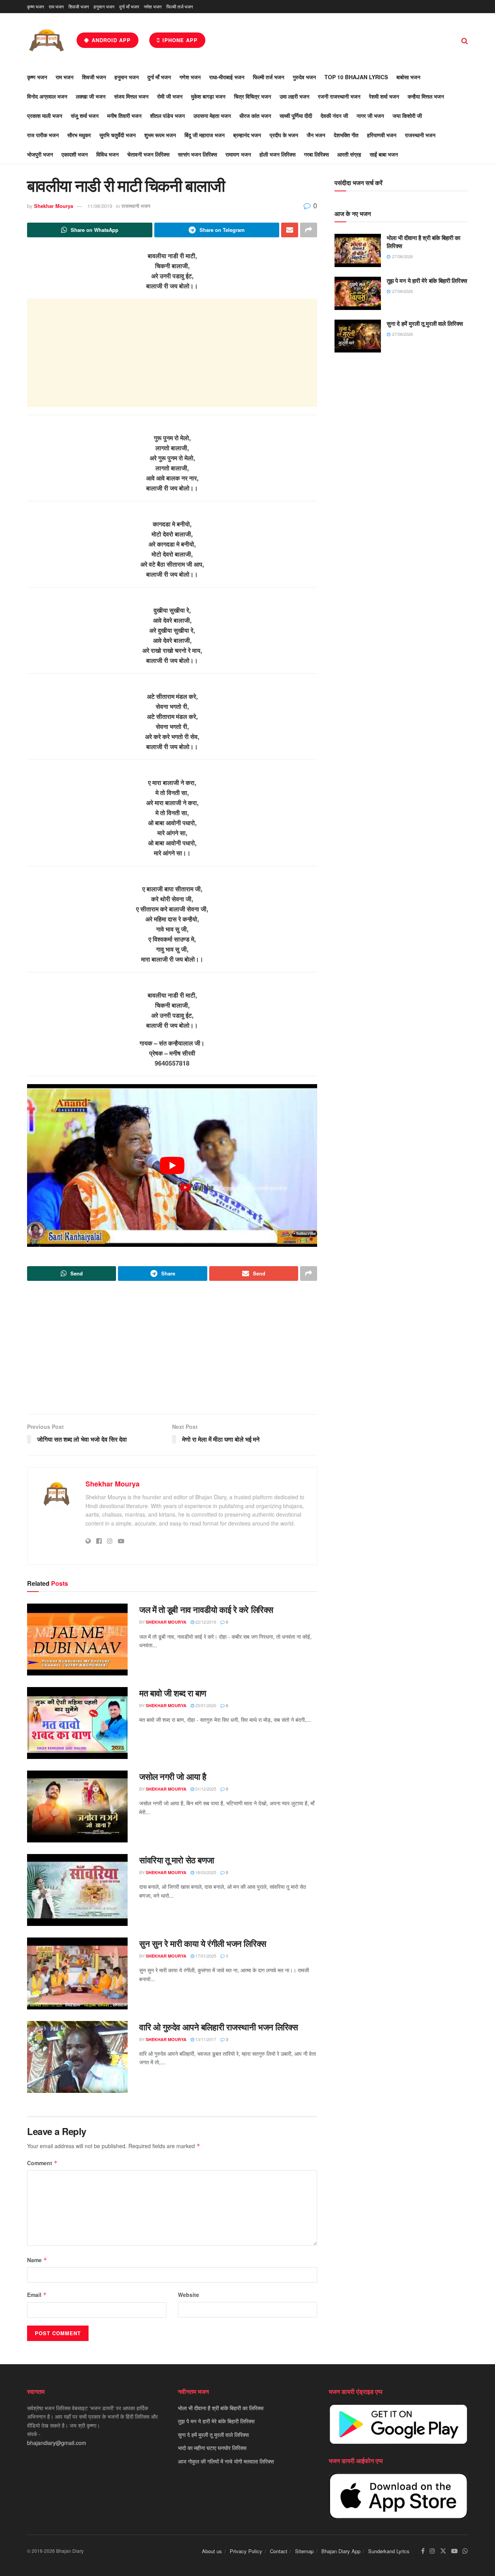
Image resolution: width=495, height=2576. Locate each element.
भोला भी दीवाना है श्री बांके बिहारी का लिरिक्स (423, 242)
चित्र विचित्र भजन (253, 96)
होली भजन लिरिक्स (277, 154)
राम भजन (56, 6)
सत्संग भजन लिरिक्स (197, 154)
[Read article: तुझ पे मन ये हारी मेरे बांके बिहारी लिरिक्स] (358, 293)
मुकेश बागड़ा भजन (208, 96)
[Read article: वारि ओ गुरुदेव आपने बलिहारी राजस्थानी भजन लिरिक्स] (77, 2057)
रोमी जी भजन (170, 96)
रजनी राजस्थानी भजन (339, 96)
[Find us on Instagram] (432, 2551)
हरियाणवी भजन (382, 135)
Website (189, 2295)
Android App (110, 40)
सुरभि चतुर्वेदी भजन (118, 135)
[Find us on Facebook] (423, 2551)
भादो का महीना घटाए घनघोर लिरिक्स (212, 2448)
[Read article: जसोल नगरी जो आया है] (77, 1806)
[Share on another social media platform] (309, 230)
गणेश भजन (153, 6)
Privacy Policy (246, 2551)
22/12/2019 (205, 1622)
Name (37, 2260)
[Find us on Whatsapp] (465, 2551)
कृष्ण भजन (36, 6)
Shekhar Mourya (54, 206)
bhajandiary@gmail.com (57, 2443)
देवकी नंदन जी (334, 116)
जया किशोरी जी (407, 116)
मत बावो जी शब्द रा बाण (173, 1693)
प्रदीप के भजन (284, 135)
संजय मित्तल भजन (131, 96)
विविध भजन (108, 154)
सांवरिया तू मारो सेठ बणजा (177, 1860)
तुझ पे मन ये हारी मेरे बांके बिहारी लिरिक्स (427, 281)
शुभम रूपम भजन (160, 135)
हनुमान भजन (104, 6)
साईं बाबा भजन (384, 154)
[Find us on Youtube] (454, 2551)
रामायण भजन (238, 154)
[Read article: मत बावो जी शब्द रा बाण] (77, 1723)
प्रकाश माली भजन (45, 116)
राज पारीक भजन (43, 135)
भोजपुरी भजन (40, 154)
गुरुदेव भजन (304, 77)
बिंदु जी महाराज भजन (205, 135)
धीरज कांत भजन (255, 116)
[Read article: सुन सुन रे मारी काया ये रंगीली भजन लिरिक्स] (77, 1973)
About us (212, 2551)
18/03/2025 (205, 1872)
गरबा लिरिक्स (316, 154)
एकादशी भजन (75, 154)
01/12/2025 (205, 1789)
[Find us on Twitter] (443, 2551)
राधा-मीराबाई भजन (227, 77)
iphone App (179, 40)
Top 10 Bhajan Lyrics (356, 77)
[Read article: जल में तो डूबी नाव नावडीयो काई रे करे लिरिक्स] (77, 1640)
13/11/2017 (205, 2039)
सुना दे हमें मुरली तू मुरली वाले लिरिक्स (425, 323)
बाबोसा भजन (408, 77)
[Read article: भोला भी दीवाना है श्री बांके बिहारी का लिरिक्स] (358, 250)
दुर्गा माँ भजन (129, 6)
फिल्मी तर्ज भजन (180, 6)
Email (37, 2295)
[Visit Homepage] (46, 40)
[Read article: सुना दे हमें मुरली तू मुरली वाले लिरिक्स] (358, 336)
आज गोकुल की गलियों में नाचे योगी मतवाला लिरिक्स (226, 2461)
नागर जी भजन (370, 116)
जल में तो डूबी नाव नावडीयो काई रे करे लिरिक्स (206, 1609)
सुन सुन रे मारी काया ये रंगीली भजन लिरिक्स (203, 1943)
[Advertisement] (172, 353)
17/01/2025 (205, 1956)
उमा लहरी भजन (294, 96)
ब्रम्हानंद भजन (247, 135)
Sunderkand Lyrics (389, 2551)
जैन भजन (316, 135)
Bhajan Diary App (341, 2551)
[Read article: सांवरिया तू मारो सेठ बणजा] (77, 1890)
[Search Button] (465, 40)
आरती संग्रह (349, 154)
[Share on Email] (290, 230)
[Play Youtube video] (172, 1166)
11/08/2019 (100, 206)
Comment (42, 2163)
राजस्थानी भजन (420, 135)
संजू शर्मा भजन (85, 116)
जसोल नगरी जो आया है (173, 1776)
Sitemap (304, 2551)
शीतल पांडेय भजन (167, 116)
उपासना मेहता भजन (212, 116)
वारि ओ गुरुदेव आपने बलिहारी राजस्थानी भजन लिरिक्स (218, 2027)
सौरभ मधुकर (79, 135)
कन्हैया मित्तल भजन (426, 96)
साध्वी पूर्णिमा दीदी (296, 116)
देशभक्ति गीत (346, 135)
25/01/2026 (205, 1705)
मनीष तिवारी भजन (124, 116)
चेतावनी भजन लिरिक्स (148, 154)
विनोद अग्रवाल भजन (47, 96)
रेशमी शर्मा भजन (384, 96)
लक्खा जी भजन (91, 96)
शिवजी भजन (79, 6)
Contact (279, 2551)
